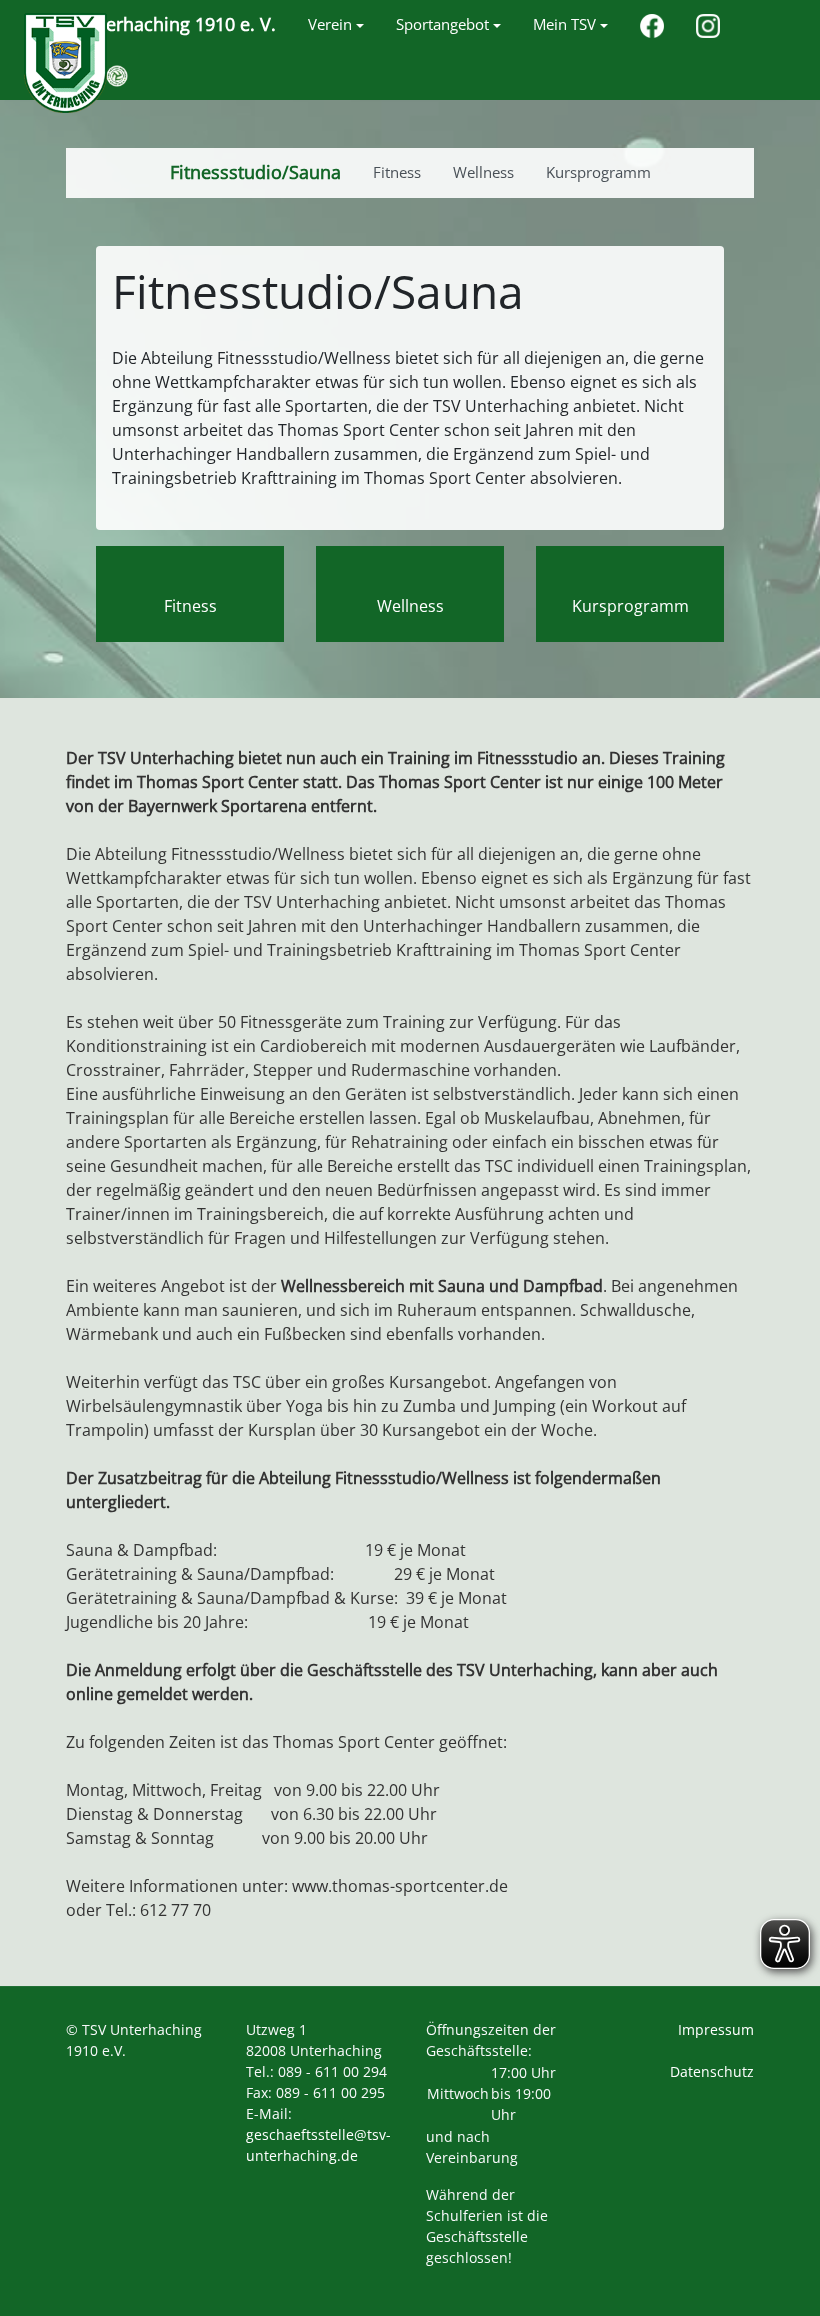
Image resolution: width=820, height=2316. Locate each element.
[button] (336, 25)
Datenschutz (712, 2071)
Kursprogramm (630, 606)
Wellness (410, 606)
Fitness (190, 606)
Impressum (716, 2029)
